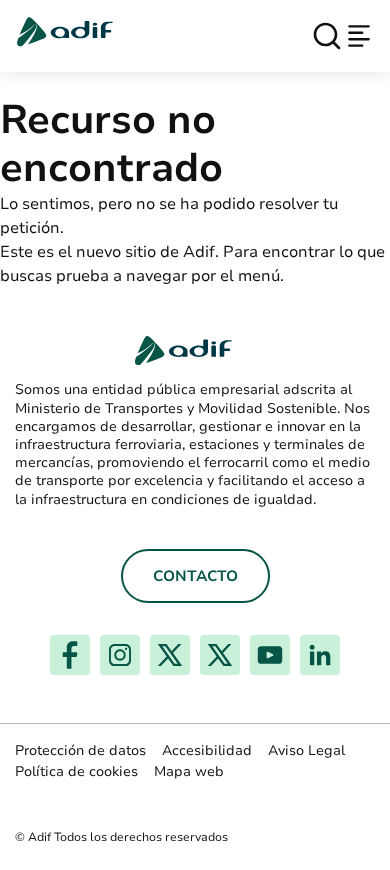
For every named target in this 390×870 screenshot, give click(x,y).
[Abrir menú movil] (359, 36)
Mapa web (189, 771)
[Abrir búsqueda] (327, 36)
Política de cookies (76, 771)
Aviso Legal (306, 750)
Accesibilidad (207, 750)
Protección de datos (80, 750)
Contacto (195, 576)
